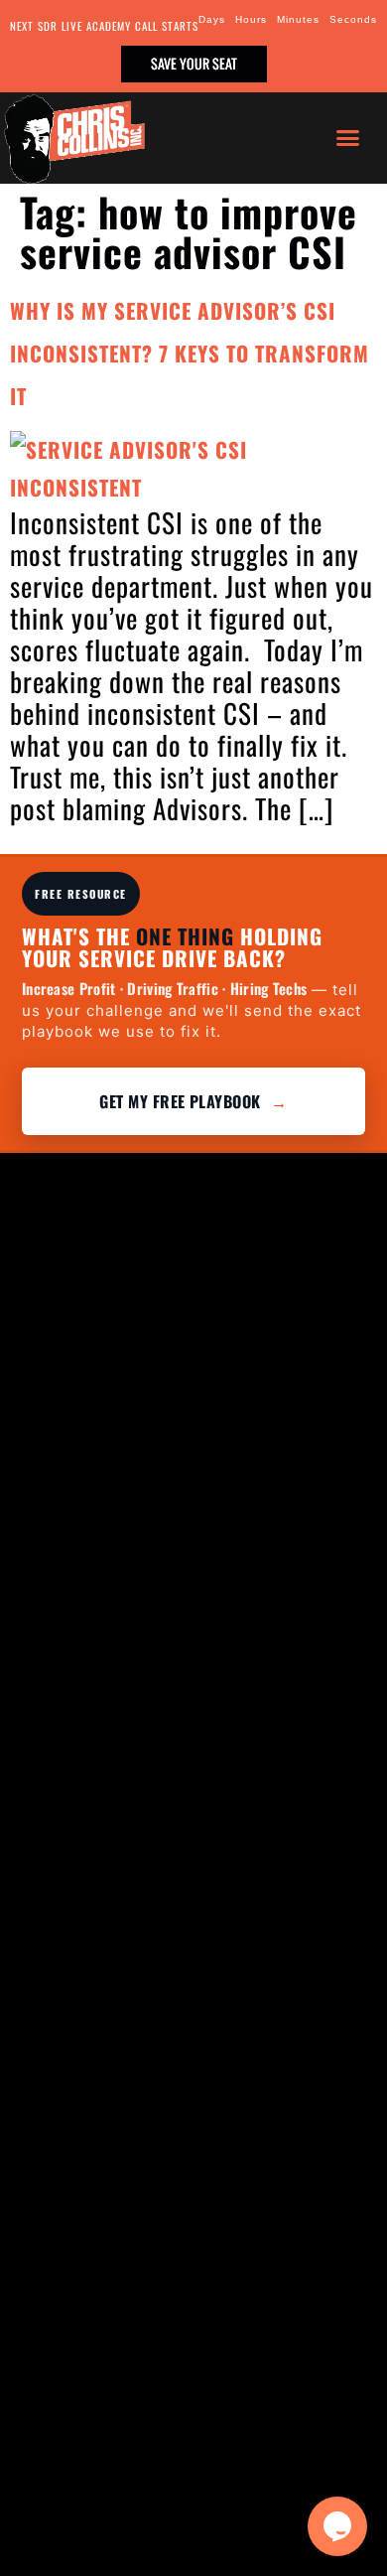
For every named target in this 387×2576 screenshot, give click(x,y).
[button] (348, 138)
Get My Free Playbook (193, 1101)
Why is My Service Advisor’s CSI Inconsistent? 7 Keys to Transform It (190, 353)
